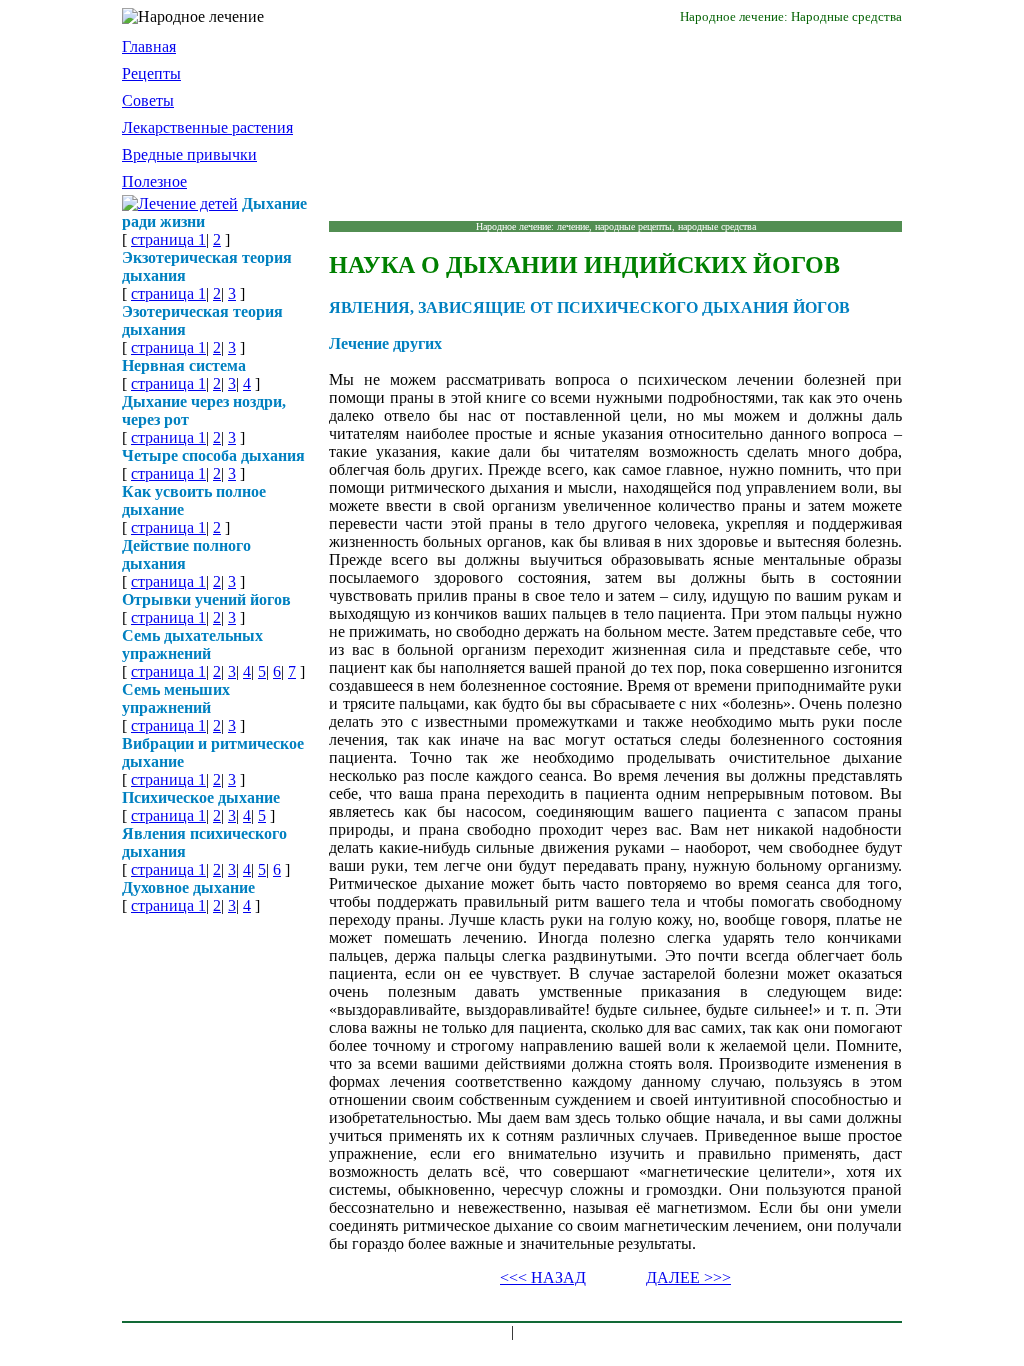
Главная (149, 46)
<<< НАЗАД (543, 1277)
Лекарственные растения (207, 127)
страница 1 (168, 239)
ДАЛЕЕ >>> (688, 1277)
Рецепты (151, 73)
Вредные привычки (189, 154)
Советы (148, 100)
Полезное (154, 181)
